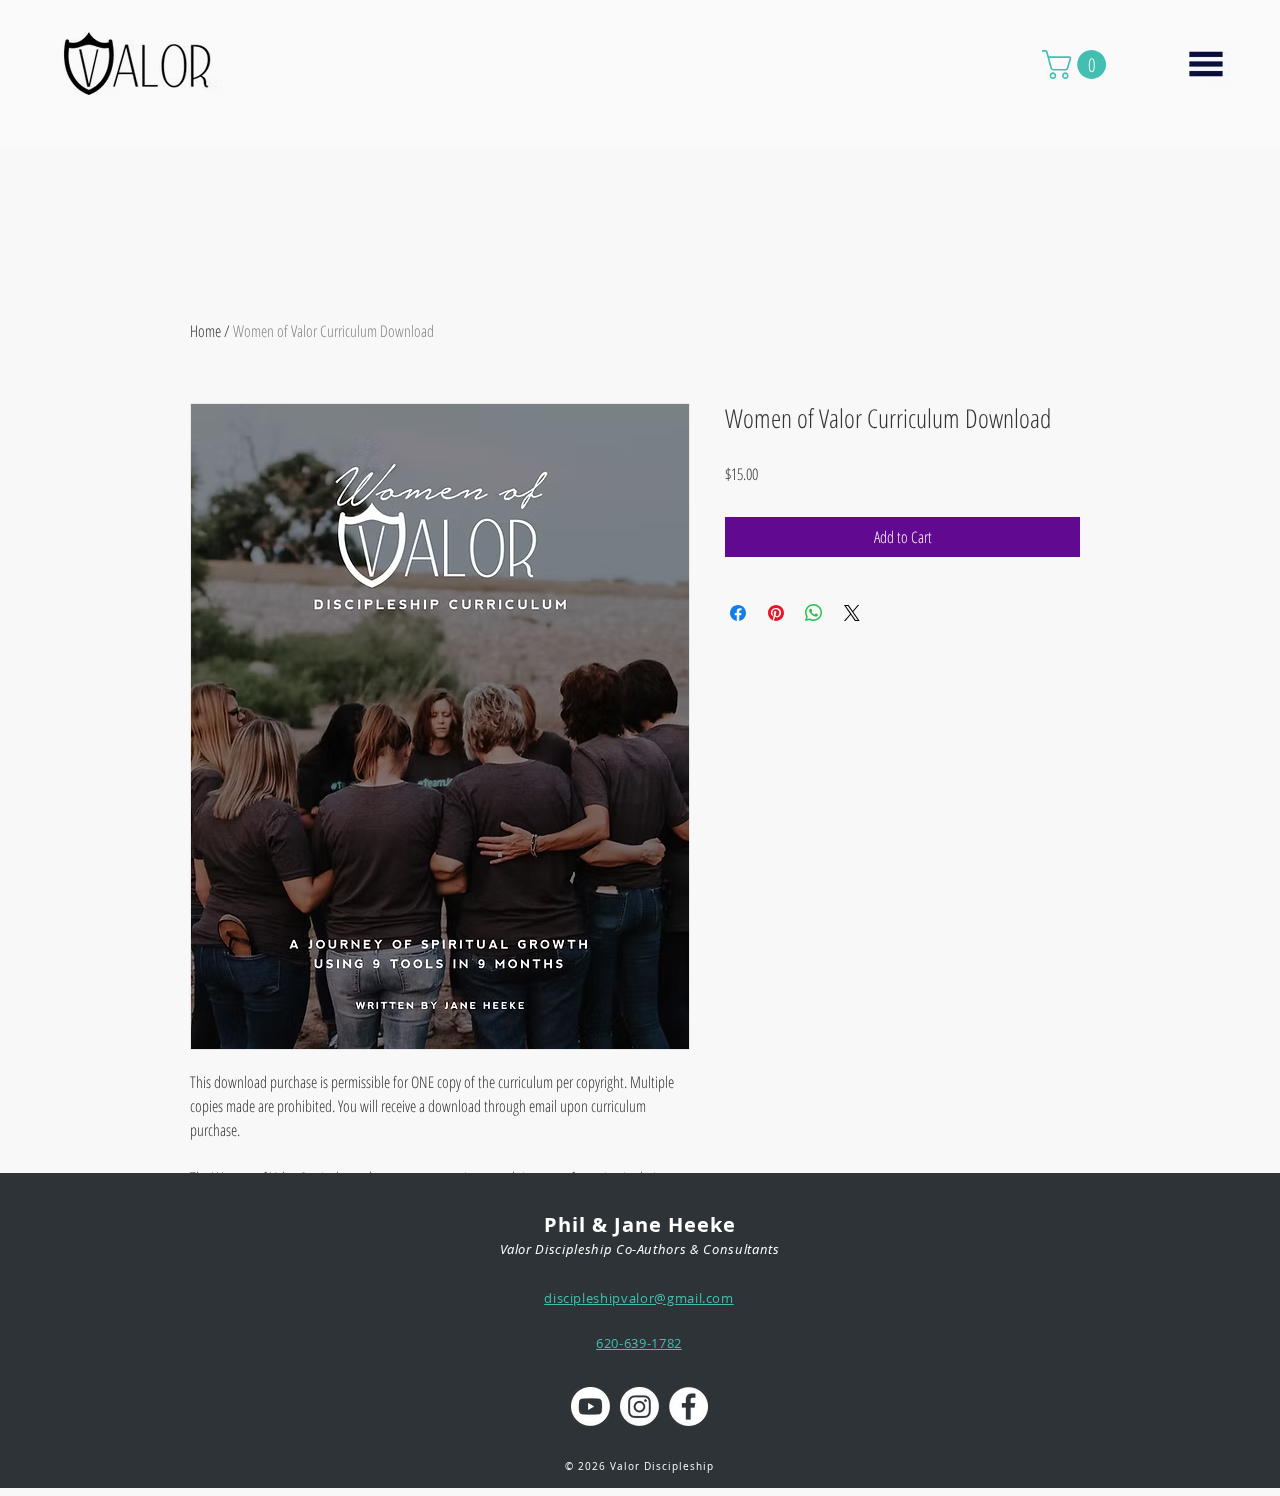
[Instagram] (639, 1406)
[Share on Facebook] (738, 613)
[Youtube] (590, 1406)
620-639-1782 (639, 1343)
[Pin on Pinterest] (776, 613)
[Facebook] (688, 1406)
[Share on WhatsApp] (814, 613)
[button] (1077, 64)
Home (205, 331)
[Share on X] (852, 613)
